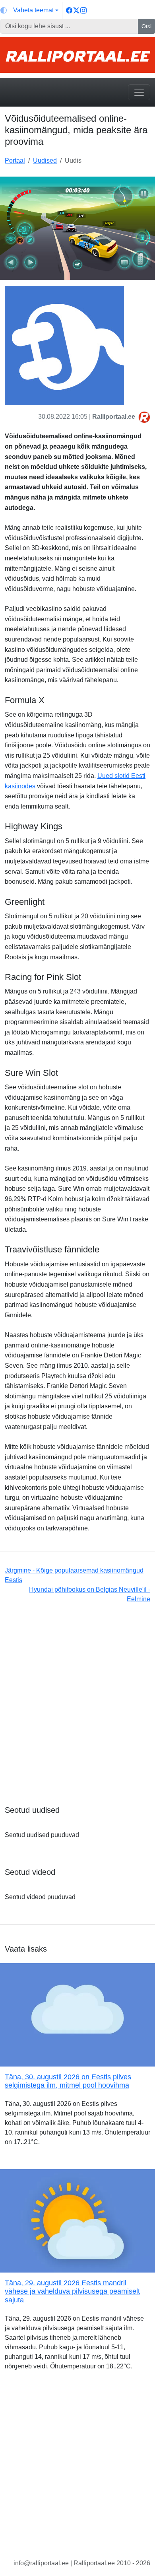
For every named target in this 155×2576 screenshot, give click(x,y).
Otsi (146, 26)
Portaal (15, 160)
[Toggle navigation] (139, 92)
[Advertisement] (77, 1709)
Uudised (45, 160)
